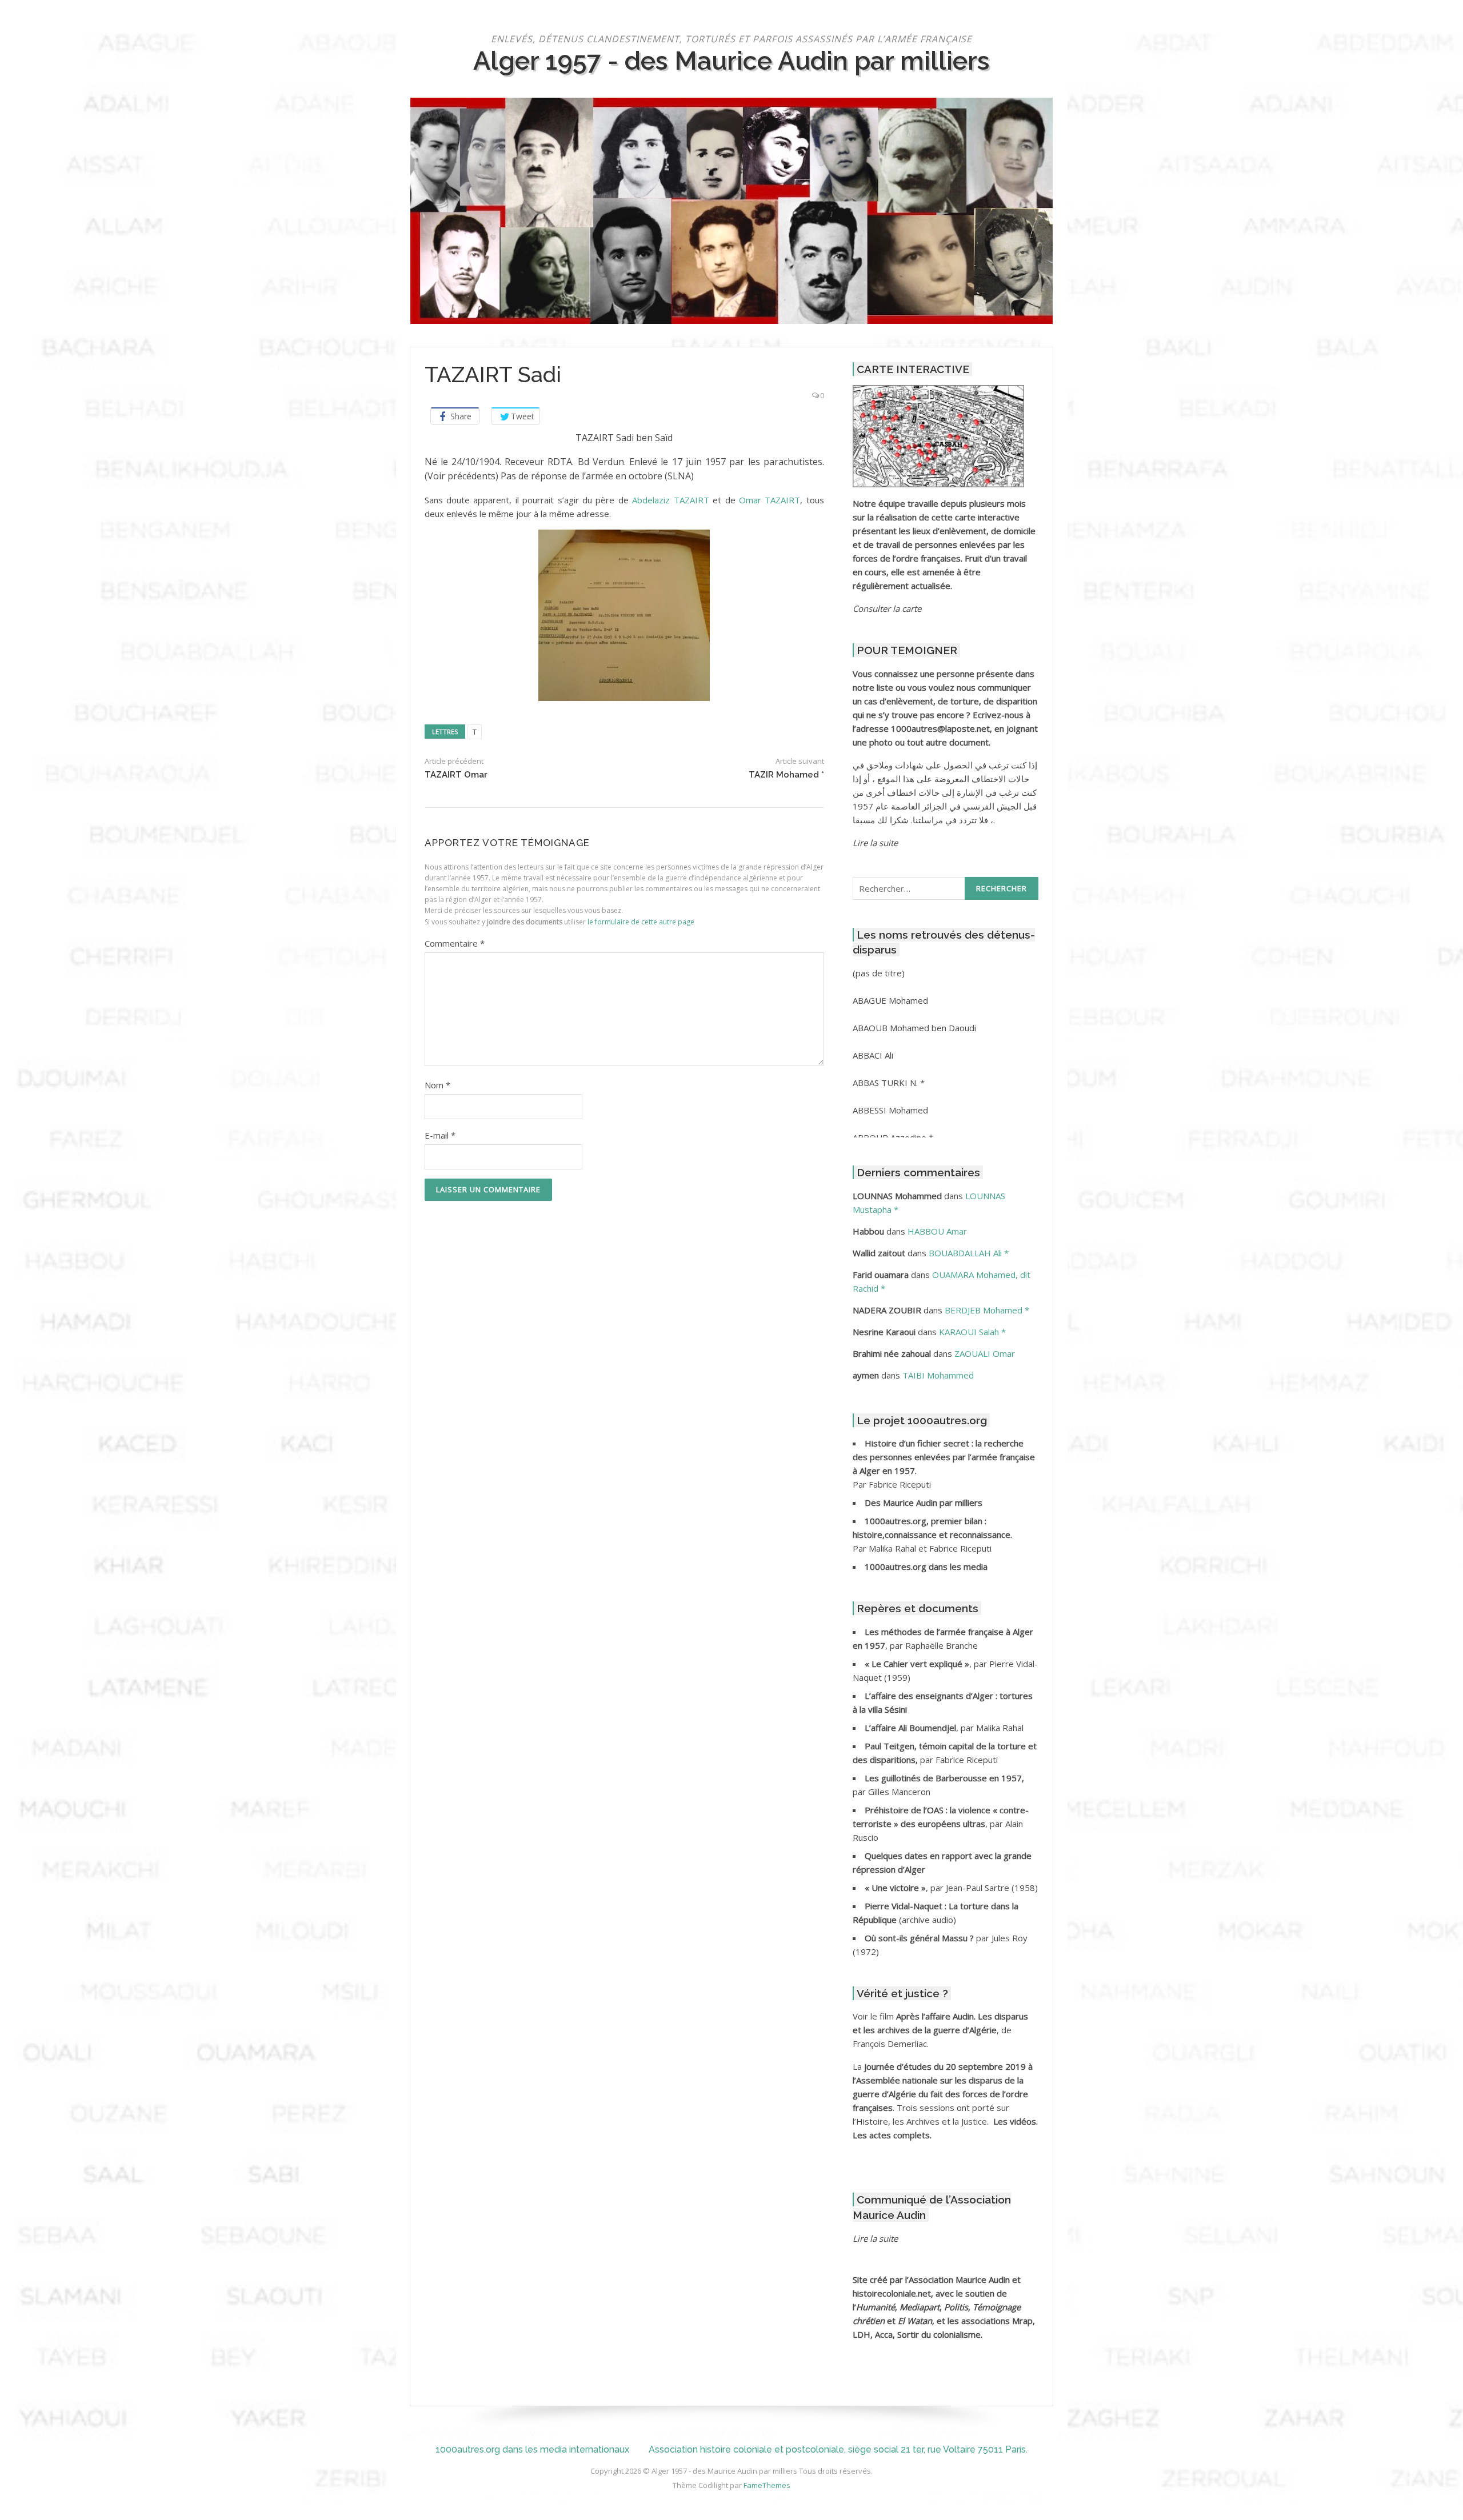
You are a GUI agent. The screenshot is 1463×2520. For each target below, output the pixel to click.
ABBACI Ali (873, 1055)
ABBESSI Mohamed (890, 1110)
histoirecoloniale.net (892, 2293)
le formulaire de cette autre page (641, 922)
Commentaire (455, 943)
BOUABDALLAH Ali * (969, 1253)
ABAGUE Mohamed (890, 1000)
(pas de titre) (879, 973)
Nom (437, 1085)
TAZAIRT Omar (456, 775)
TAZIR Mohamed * (786, 775)
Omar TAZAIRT (770, 500)
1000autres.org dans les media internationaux (532, 2449)
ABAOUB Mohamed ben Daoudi (914, 1028)
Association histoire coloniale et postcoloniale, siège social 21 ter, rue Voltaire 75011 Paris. (838, 2449)
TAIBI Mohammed (938, 1375)
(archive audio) (928, 1920)
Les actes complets (891, 2135)
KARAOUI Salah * (972, 1332)
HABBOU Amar (937, 1231)
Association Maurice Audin (959, 2279)
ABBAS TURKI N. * (889, 1083)
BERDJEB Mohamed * (987, 1310)
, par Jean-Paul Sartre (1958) (951, 1888)
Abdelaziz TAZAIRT (670, 500)
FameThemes (767, 2485)
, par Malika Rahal (944, 1728)
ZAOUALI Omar (985, 1353)
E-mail (440, 1135)
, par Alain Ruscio (941, 1824)
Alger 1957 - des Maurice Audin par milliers (731, 61)
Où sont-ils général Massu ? (920, 1938)
